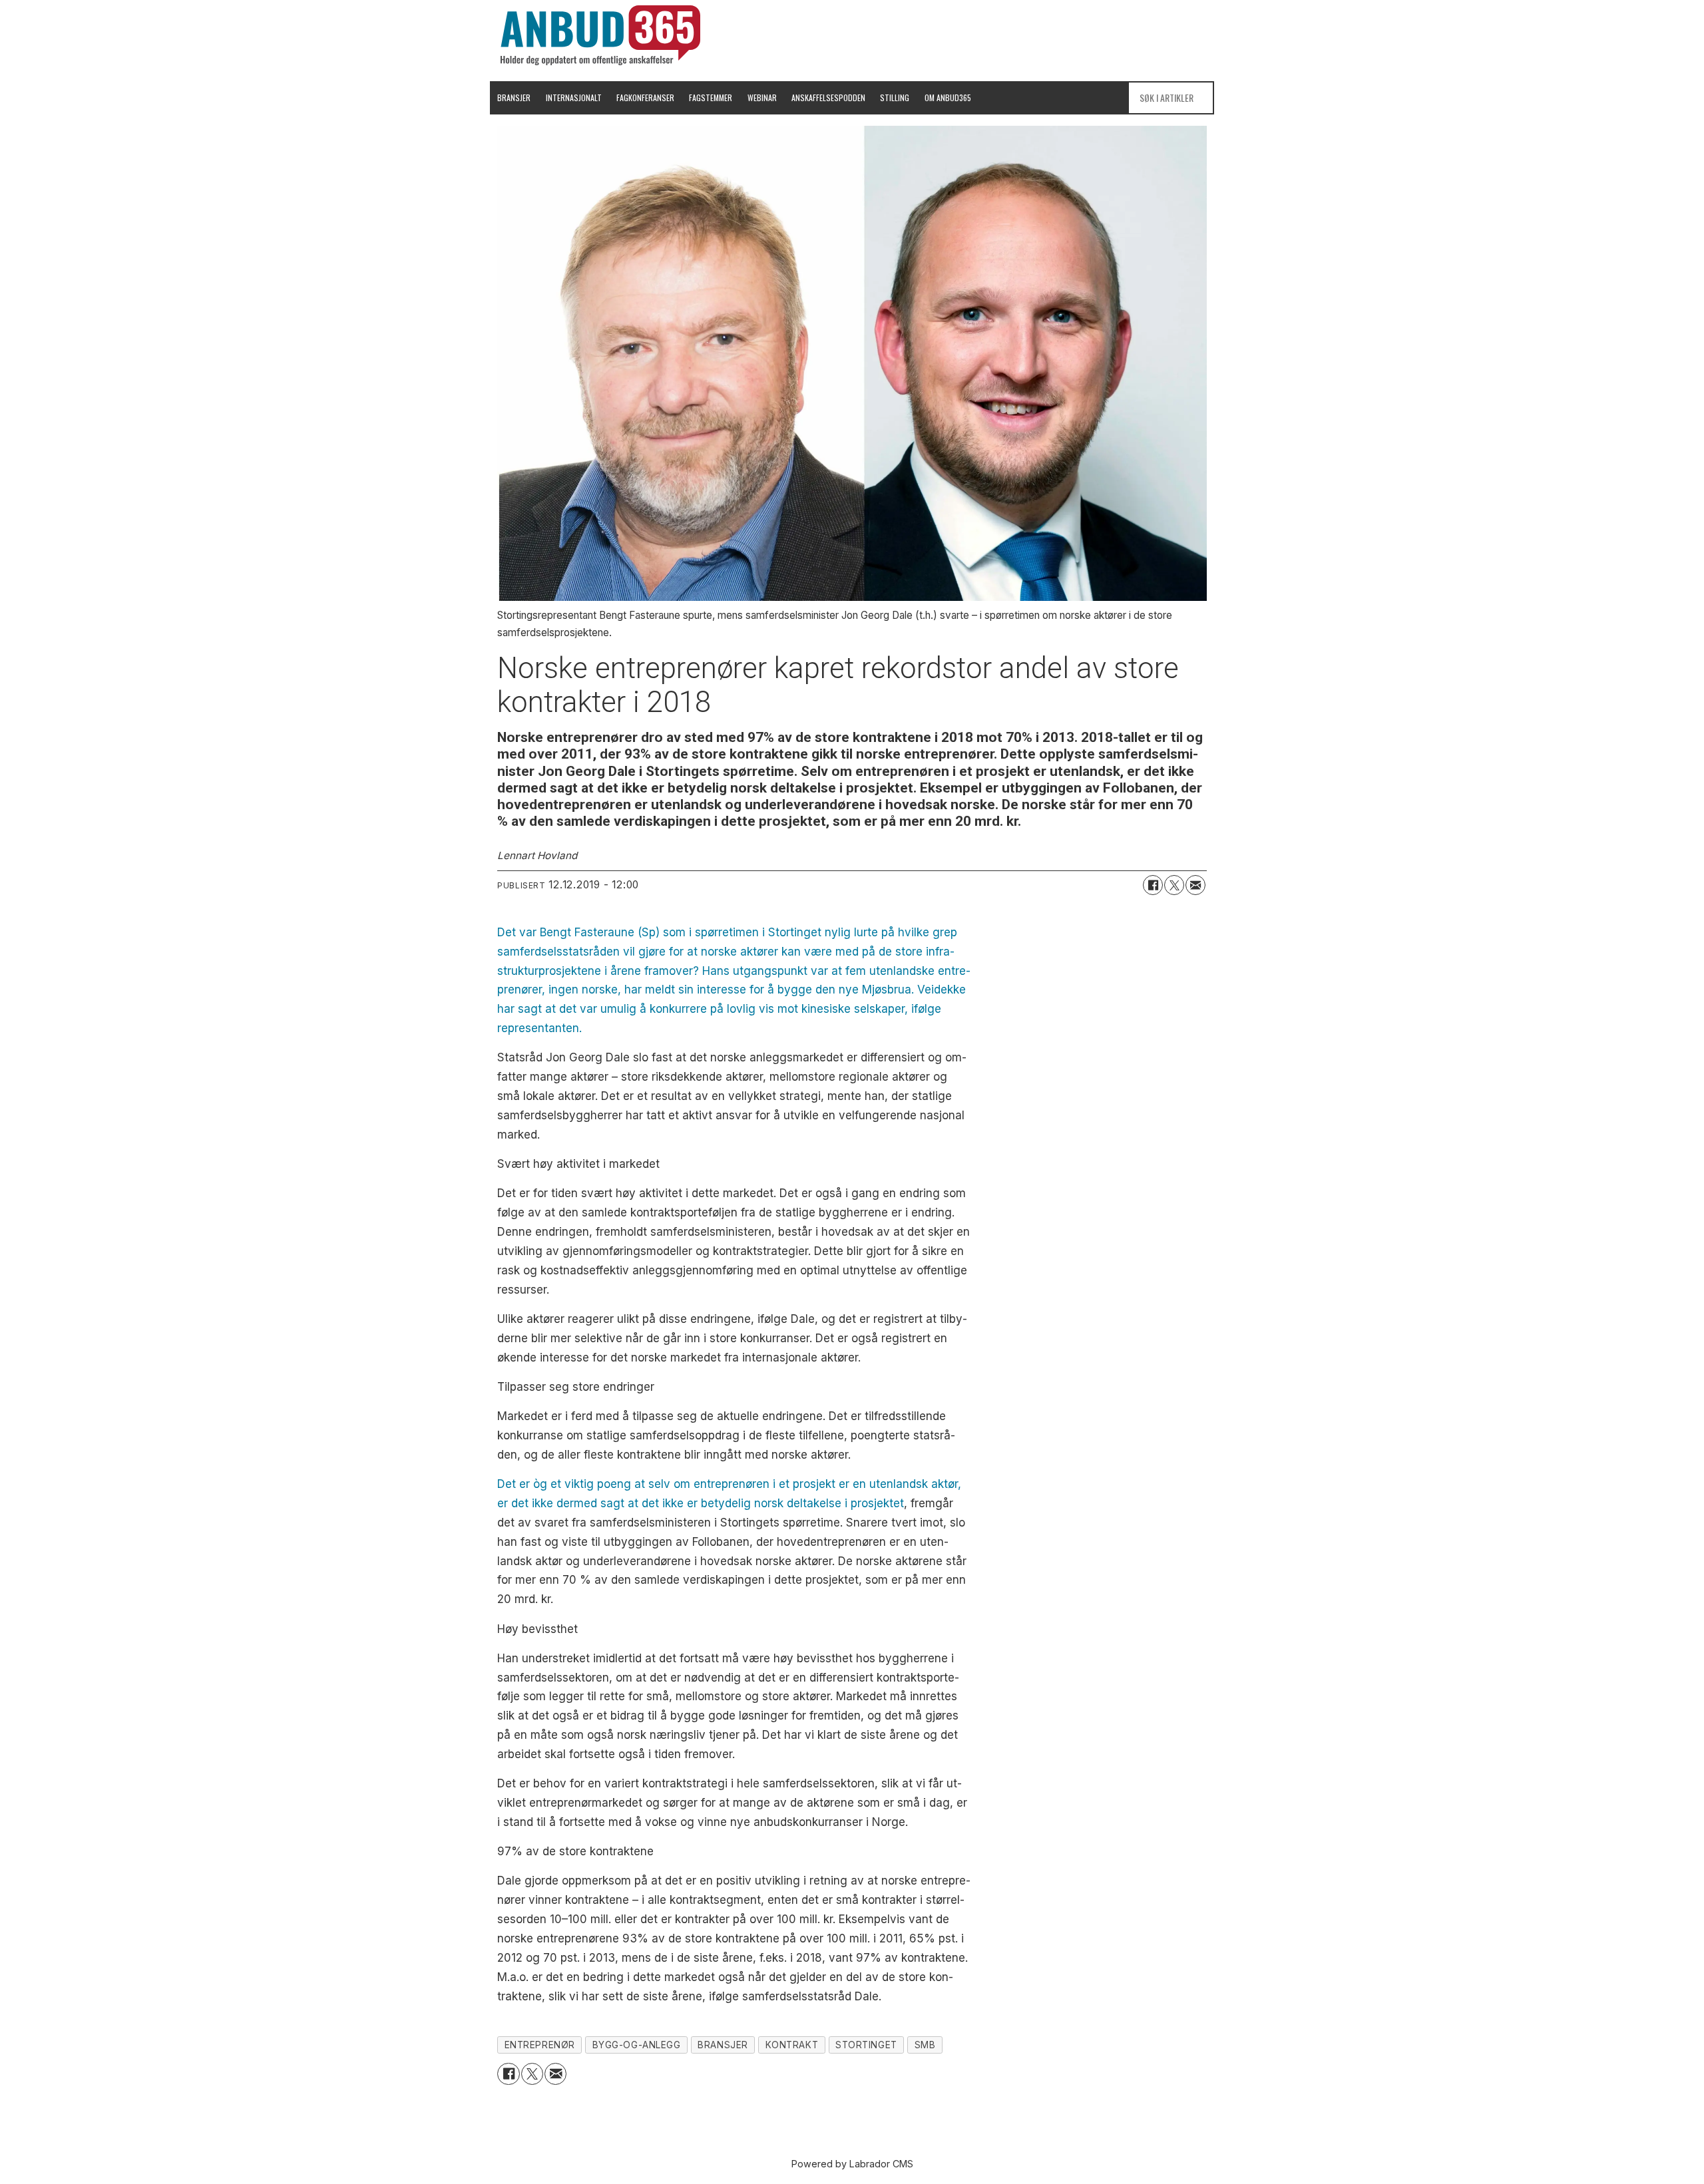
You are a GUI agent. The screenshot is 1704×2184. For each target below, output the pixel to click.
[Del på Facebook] (1153, 885)
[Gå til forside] (600, 35)
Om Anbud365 (948, 97)
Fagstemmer (711, 97)
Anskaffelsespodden (828, 97)
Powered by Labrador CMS (852, 2164)
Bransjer (514, 97)
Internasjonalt (574, 97)
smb (925, 2045)
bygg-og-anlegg (637, 2045)
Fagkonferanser (645, 97)
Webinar (762, 97)
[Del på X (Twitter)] (1174, 885)
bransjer (723, 2045)
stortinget (866, 2045)
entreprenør (540, 2045)
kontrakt (792, 2045)
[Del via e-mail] (1195, 885)
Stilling (895, 97)
